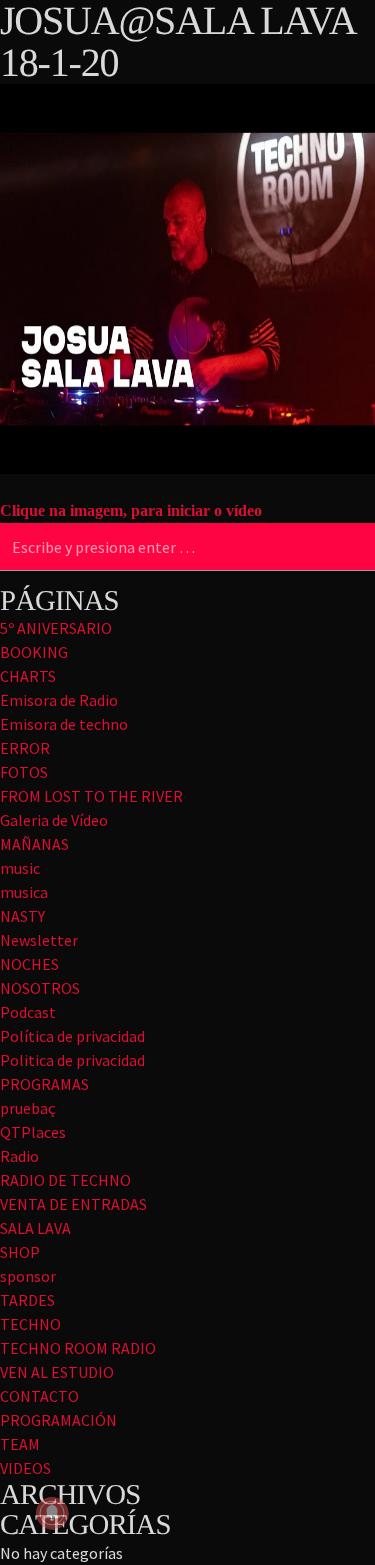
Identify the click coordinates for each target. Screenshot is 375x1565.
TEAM (20, 1444)
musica (24, 892)
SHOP (20, 1252)
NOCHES (29, 964)
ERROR (25, 748)
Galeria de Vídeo (54, 820)
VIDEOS (25, 1468)
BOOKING (34, 652)
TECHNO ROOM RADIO (78, 1348)
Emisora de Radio (59, 700)
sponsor (28, 1276)
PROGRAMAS (44, 1084)
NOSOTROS (40, 988)
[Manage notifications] (52, 1513)
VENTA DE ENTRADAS (73, 1204)
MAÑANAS (34, 844)
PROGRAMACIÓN (58, 1420)
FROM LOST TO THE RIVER (91, 796)
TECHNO (30, 1324)
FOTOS (24, 772)
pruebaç (28, 1108)
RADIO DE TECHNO (65, 1180)
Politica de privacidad (72, 1060)
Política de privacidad (72, 1036)
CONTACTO (39, 1396)
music (20, 868)
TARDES (27, 1300)
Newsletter (39, 940)
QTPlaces (33, 1132)
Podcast (28, 1012)
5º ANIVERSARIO (56, 628)
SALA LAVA (35, 1228)
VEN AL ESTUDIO (57, 1372)
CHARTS (28, 676)
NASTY (22, 916)
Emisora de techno (64, 724)
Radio (19, 1156)
